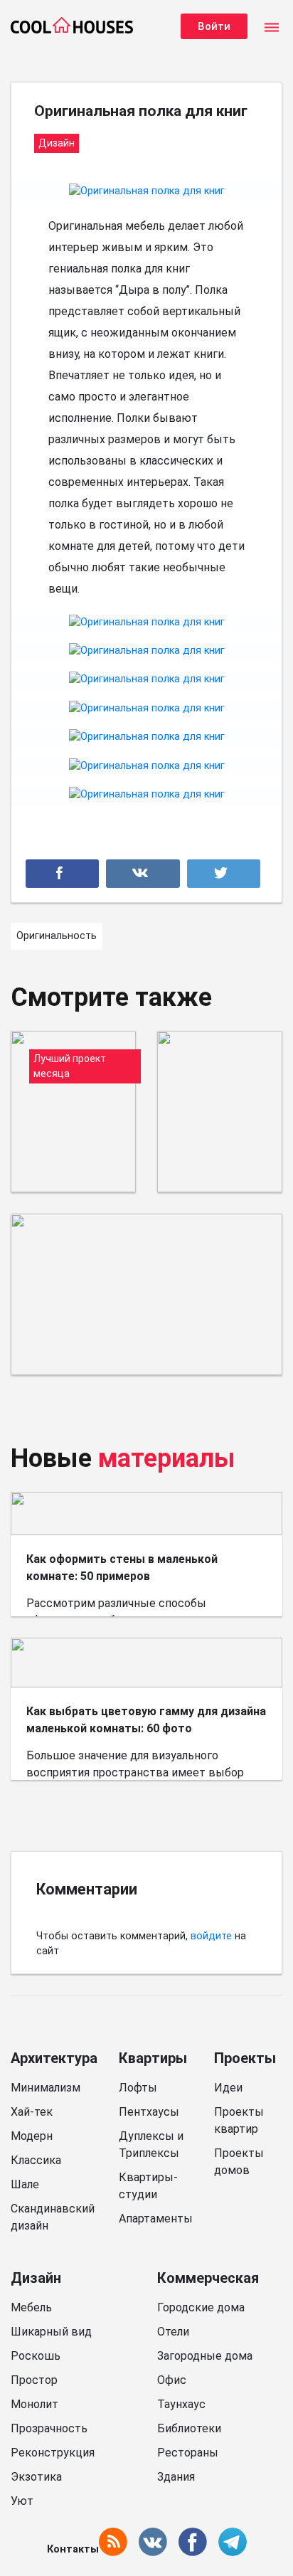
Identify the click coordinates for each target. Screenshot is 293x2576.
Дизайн (36, 2278)
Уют (22, 2501)
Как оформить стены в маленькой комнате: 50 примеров (122, 1568)
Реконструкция (53, 2453)
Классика (36, 2160)
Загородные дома (205, 2356)
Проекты (245, 2058)
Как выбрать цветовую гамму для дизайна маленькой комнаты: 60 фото (146, 1720)
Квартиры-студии (148, 2186)
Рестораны (188, 2453)
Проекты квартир (239, 2120)
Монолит (34, 2404)
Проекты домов (239, 2162)
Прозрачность (49, 2428)
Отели (173, 2332)
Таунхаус (181, 2404)
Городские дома (201, 2307)
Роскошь (36, 2356)
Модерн (32, 2136)
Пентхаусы (149, 2112)
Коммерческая (208, 2278)
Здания (176, 2477)
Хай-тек (32, 2112)
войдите (211, 1936)
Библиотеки (189, 2428)
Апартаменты (156, 2219)
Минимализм (46, 2088)
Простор (34, 2380)
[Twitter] (224, 874)
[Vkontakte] (143, 874)
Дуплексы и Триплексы (151, 2145)
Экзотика (36, 2477)
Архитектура (54, 2058)
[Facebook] (62, 874)
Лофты (138, 2088)
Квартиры (153, 2058)
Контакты (73, 2549)
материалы (167, 1458)
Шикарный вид (51, 2332)
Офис (172, 2380)
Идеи (228, 2088)
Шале (25, 2184)
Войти (214, 26)
